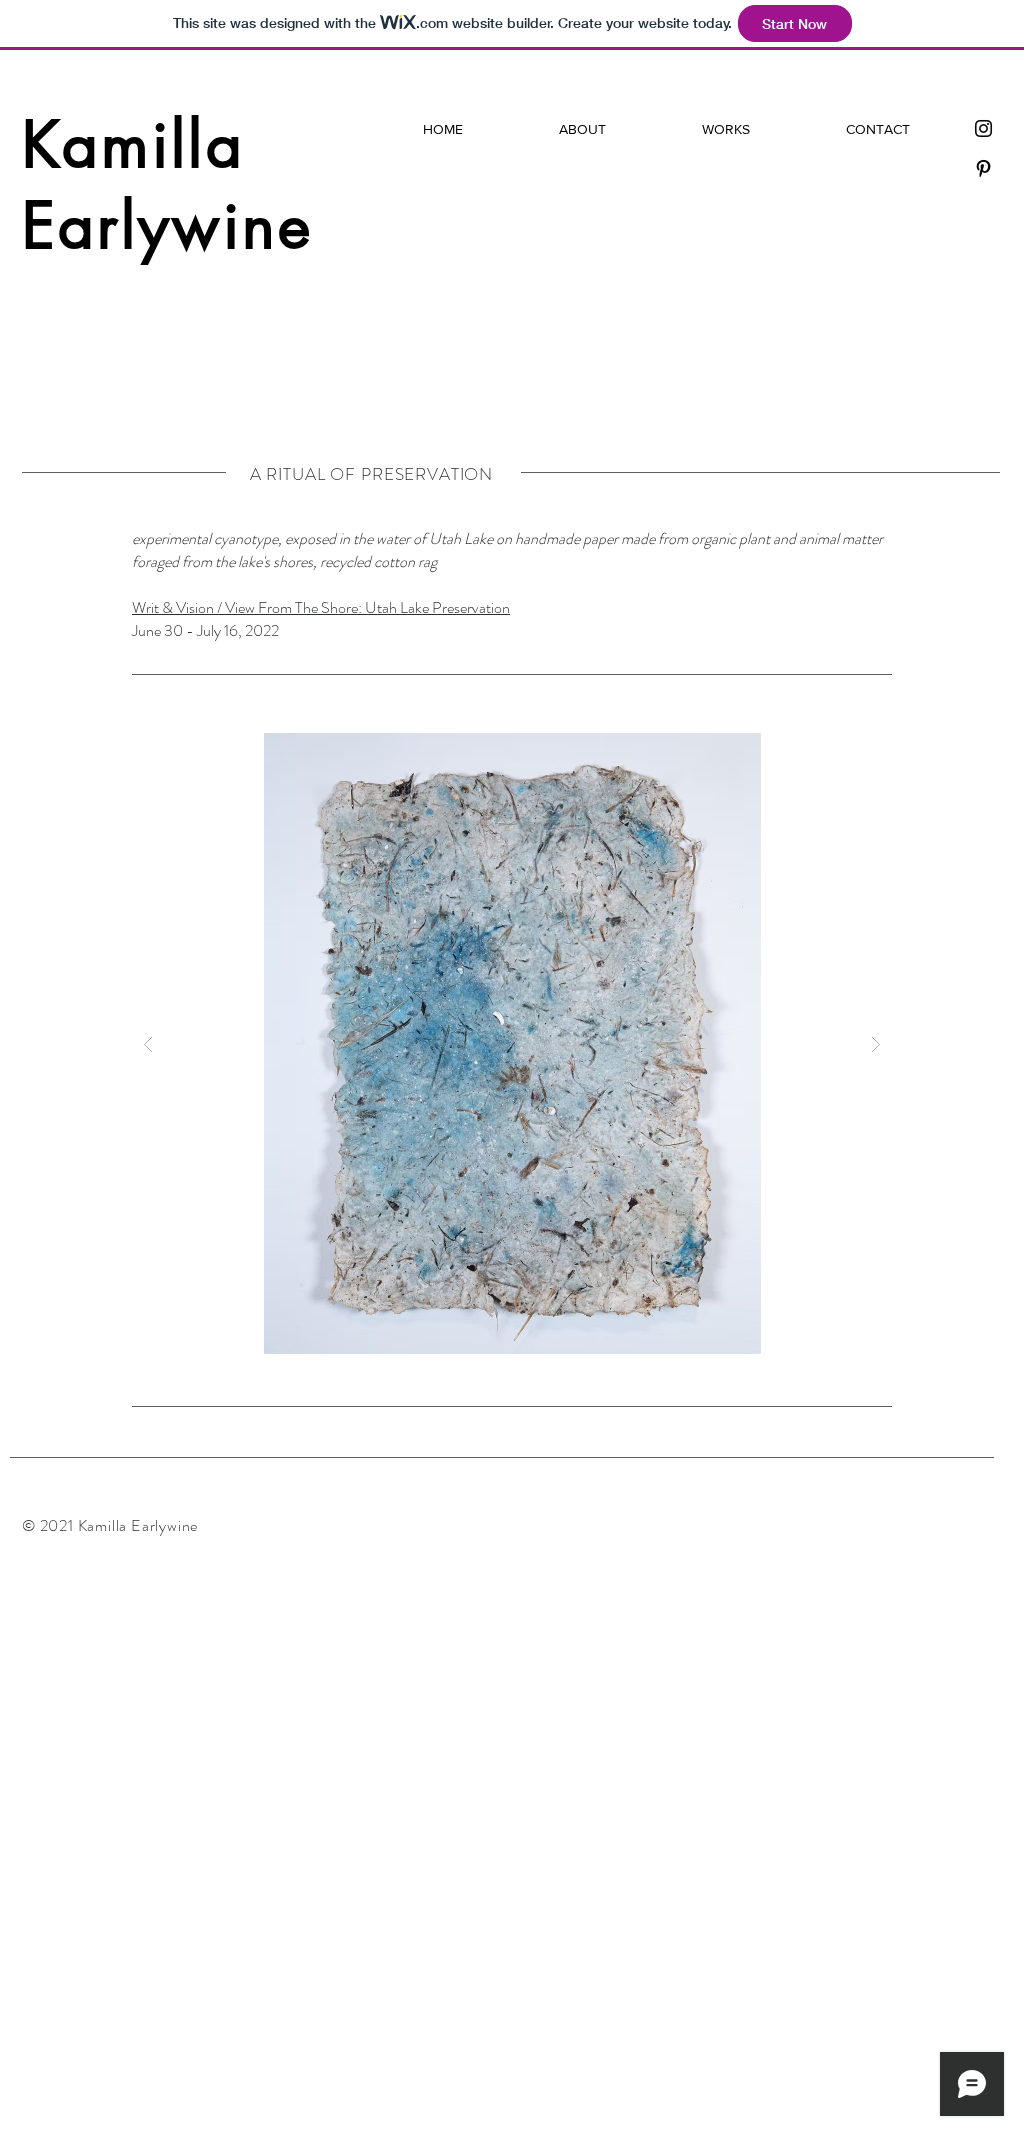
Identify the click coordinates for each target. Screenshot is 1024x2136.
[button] (512, 1043)
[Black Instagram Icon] (983, 128)
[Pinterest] (983, 168)
